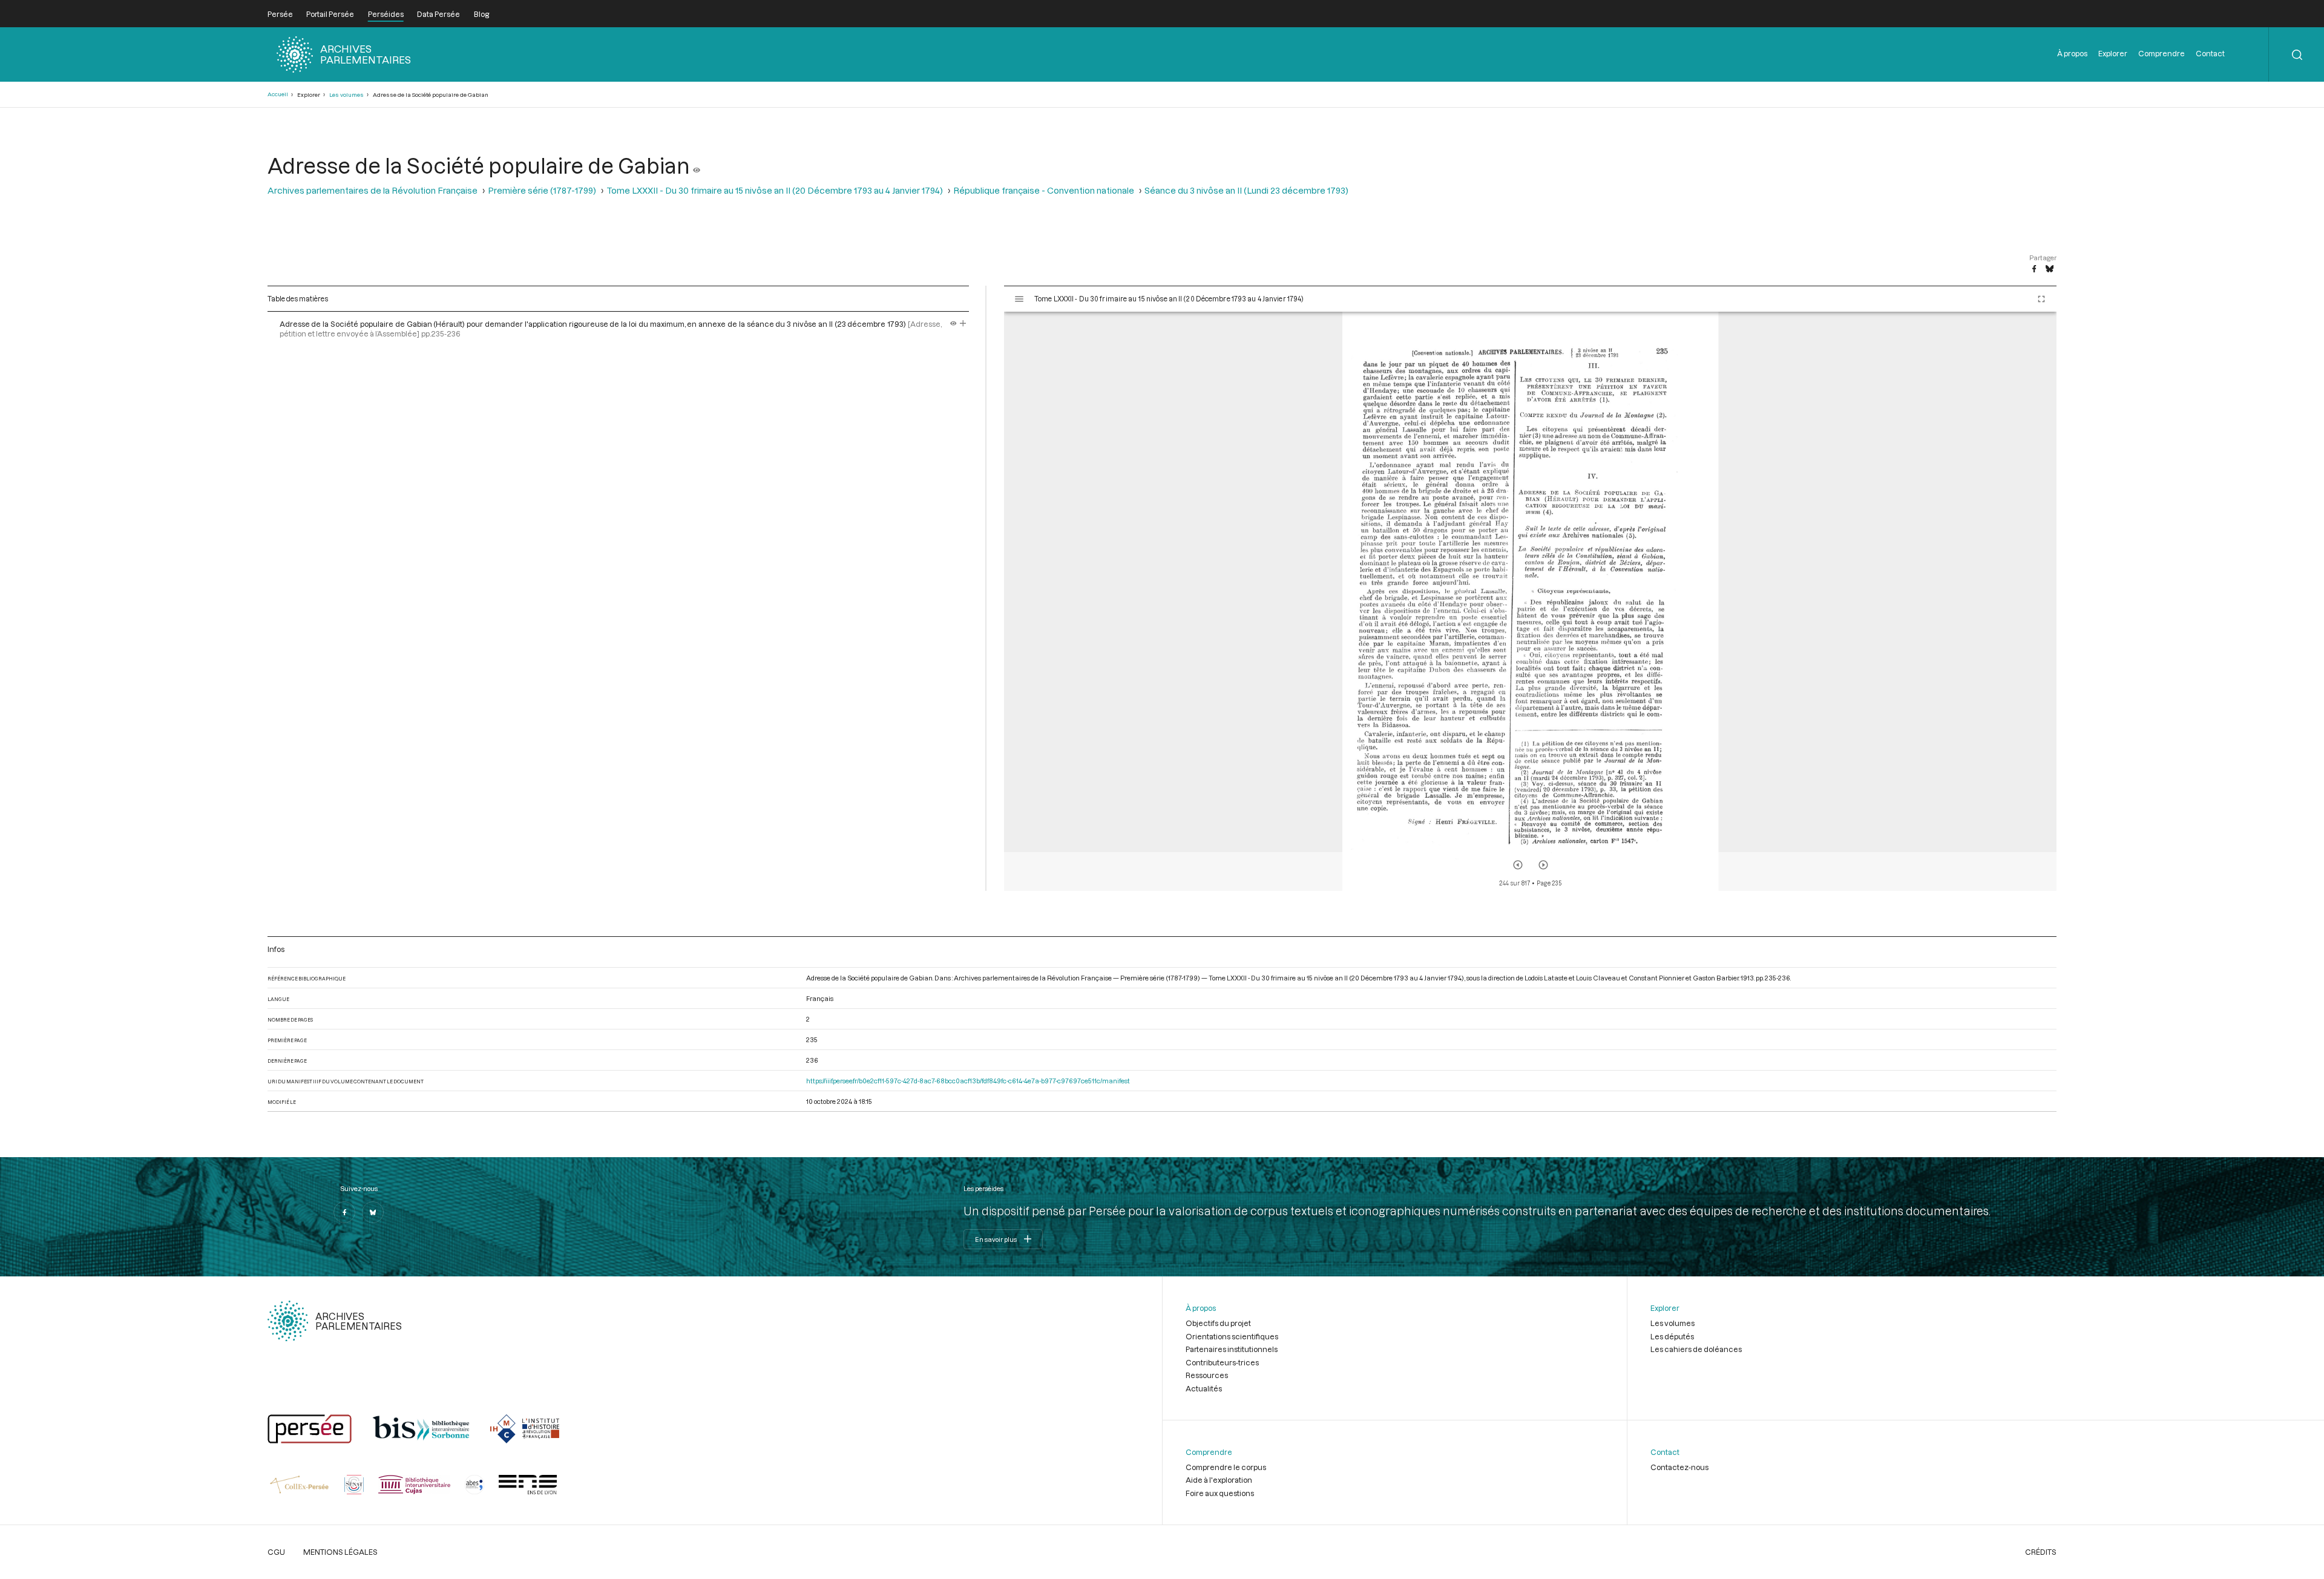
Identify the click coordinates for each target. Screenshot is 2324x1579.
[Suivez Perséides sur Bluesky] (373, 1212)
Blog (481, 14)
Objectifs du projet (1218, 1323)
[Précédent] (1518, 865)
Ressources (1207, 1375)
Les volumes (346, 95)
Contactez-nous (1679, 1467)
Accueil (278, 94)
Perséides (386, 14)
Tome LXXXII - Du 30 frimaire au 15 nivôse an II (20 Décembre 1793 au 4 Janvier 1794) (775, 190)
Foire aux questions (1220, 1493)
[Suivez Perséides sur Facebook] (344, 1212)
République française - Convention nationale (1044, 190)
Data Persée (438, 14)
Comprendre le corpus (1226, 1467)
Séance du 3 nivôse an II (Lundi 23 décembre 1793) (1246, 190)
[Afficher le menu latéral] (1019, 299)
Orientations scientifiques (1232, 1336)
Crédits (2041, 1552)
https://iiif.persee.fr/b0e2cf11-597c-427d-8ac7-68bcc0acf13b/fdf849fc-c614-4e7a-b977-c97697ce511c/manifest (968, 1081)
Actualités (1204, 1388)
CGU (276, 1552)
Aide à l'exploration (1219, 1480)
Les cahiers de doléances (1696, 1349)
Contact (2210, 53)
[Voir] (697, 165)
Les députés (1672, 1336)
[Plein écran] (2041, 299)
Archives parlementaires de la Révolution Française (373, 190)
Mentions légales (340, 1552)
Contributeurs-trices (1222, 1362)
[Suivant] (1543, 865)
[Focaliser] (963, 324)
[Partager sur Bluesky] (2050, 269)
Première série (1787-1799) (542, 190)
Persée (280, 14)
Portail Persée (330, 14)
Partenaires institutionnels (1232, 1349)
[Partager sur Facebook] (2034, 269)
